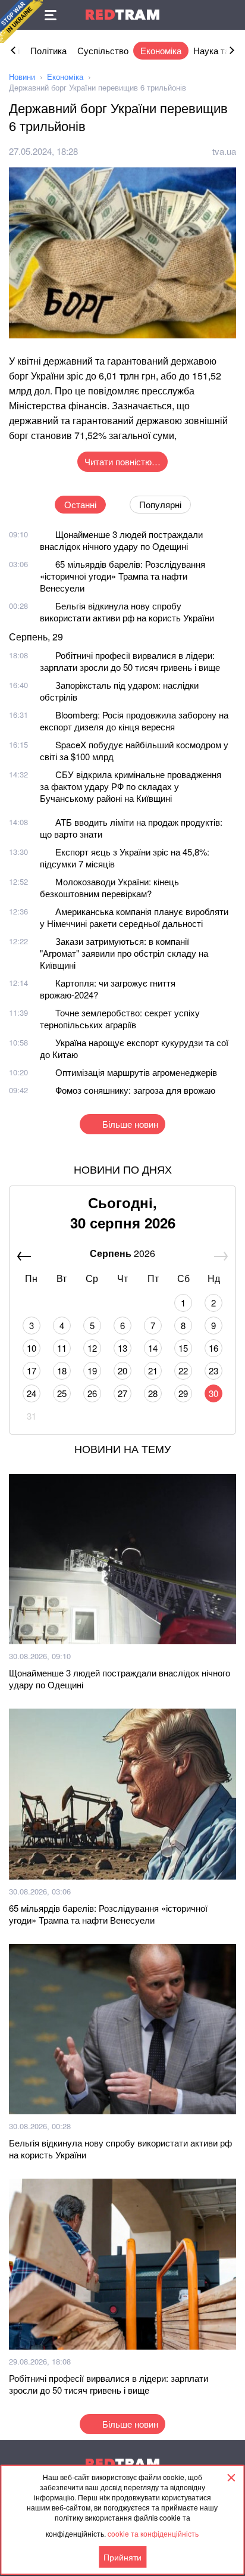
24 (32, 1393)
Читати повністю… (122, 461)
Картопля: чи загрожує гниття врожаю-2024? (108, 989)
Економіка (161, 50)
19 (92, 1371)
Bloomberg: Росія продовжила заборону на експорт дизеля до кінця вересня (134, 721)
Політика (48, 50)
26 (92, 1393)
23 (213, 1371)
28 (153, 1393)
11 (62, 1348)
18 (62, 1371)
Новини (22, 77)
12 (92, 1348)
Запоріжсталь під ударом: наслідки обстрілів (119, 691)
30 (213, 1393)
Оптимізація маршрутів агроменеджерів (136, 1072)
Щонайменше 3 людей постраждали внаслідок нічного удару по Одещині (121, 540)
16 (213, 1348)
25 (62, 1393)
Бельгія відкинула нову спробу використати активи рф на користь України (127, 612)
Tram (122, 15)
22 (183, 1371)
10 (32, 1348)
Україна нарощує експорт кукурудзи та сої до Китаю (134, 1048)
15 (183, 1348)
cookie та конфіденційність (153, 2533)
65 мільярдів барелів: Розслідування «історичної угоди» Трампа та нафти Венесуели (122, 576)
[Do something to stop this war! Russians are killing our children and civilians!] (21, 21)
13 (122, 1348)
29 (183, 1393)
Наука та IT (216, 50)
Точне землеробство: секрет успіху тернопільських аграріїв (120, 1018)
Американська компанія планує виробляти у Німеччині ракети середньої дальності (134, 917)
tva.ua (224, 151)
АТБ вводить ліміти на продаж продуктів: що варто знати (131, 828)
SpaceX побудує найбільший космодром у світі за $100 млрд (134, 750)
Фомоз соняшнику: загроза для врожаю (135, 1090)
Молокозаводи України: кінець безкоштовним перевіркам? (109, 887)
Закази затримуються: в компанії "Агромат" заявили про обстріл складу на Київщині (124, 953)
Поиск (230, 15)
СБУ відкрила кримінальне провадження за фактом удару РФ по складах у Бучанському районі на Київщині (131, 786)
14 (153, 1348)
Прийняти (122, 2557)
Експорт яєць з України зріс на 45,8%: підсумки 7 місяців (125, 858)
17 (32, 1371)
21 (153, 1371)
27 (122, 1393)
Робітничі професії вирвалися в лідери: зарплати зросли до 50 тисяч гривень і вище (130, 661)
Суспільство (103, 50)
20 (122, 1371)
